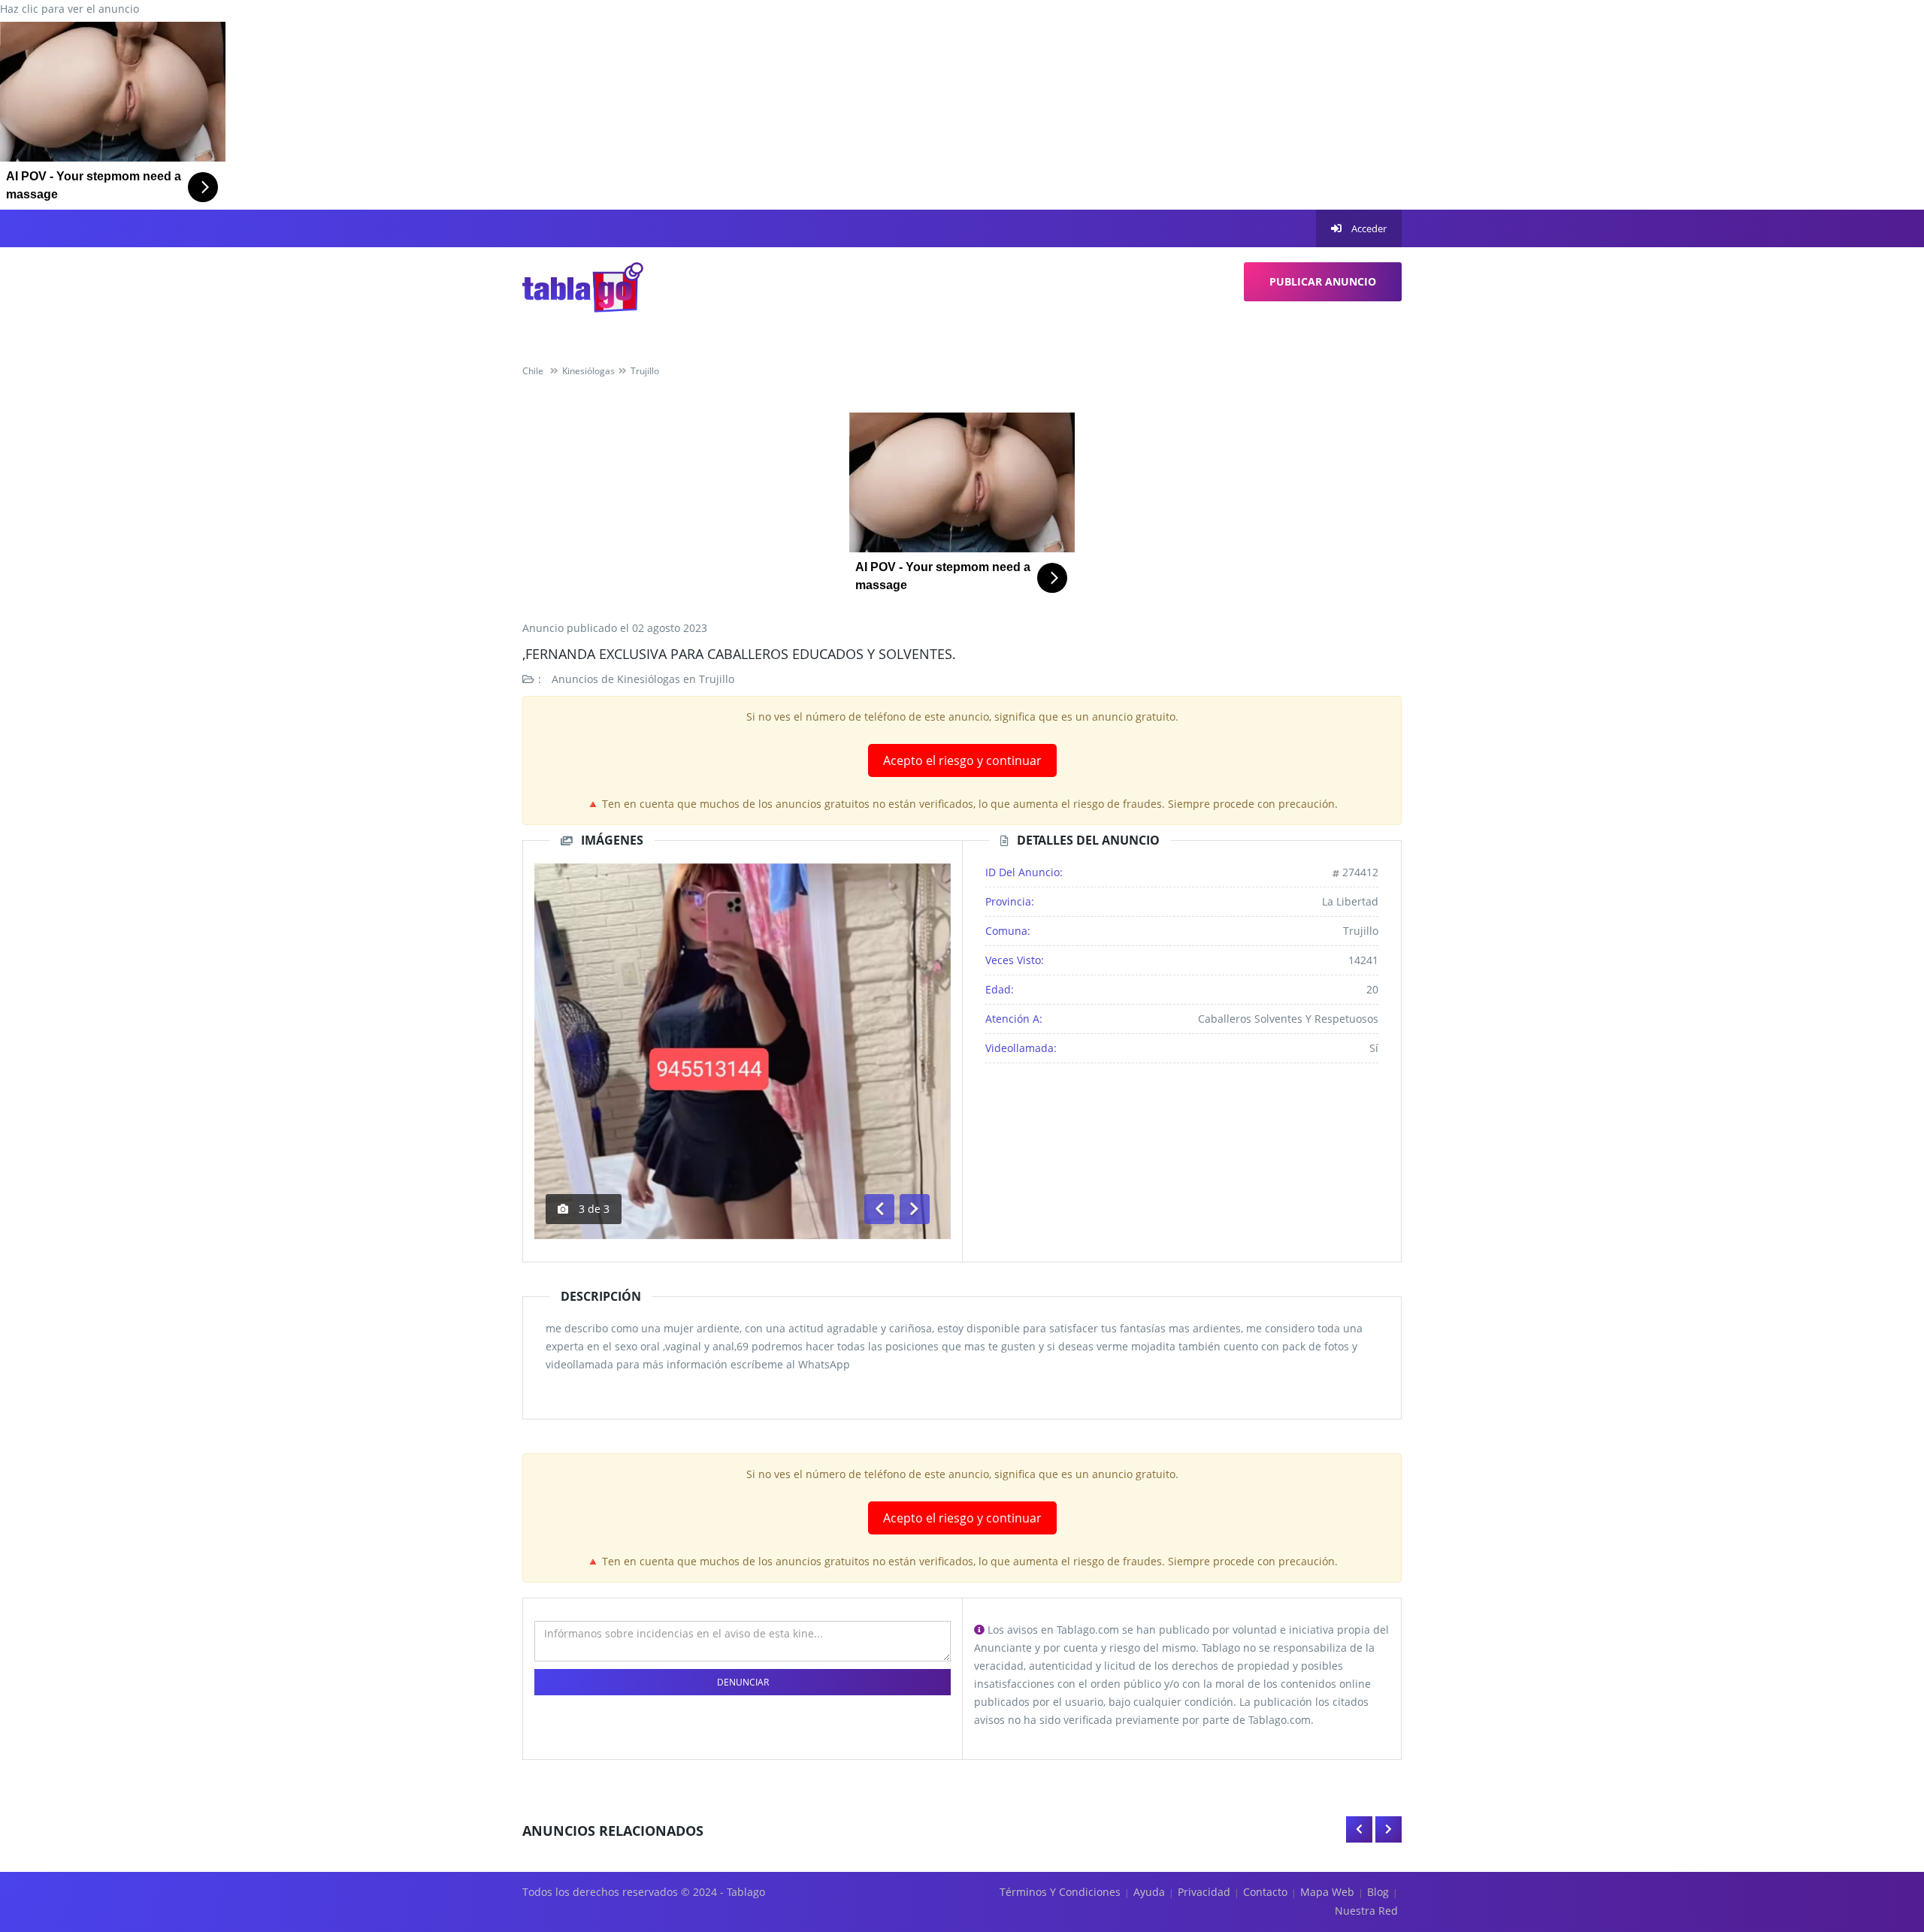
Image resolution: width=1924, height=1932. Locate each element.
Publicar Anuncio (1323, 281)
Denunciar (743, 1682)
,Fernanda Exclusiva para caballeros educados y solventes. (739, 654)
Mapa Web (1327, 1892)
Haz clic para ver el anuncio (70, 9)
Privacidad (1204, 1892)
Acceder (1368, 228)
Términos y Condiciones (1060, 1892)
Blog (1378, 1892)
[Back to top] (1875, 1838)
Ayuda (1149, 1892)
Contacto (1265, 1892)
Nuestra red (1366, 1911)
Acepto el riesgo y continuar (962, 760)
